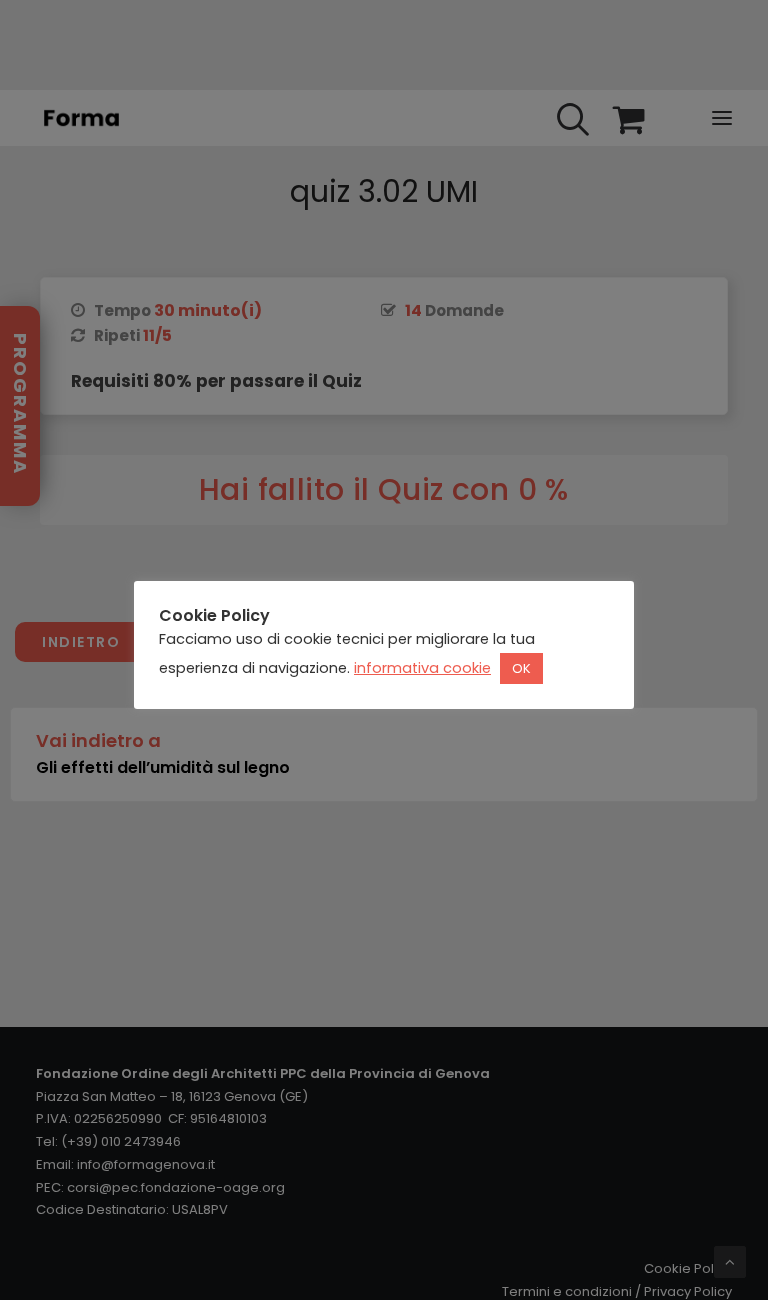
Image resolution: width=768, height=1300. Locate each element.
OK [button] (521, 668)
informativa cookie (422, 668)
